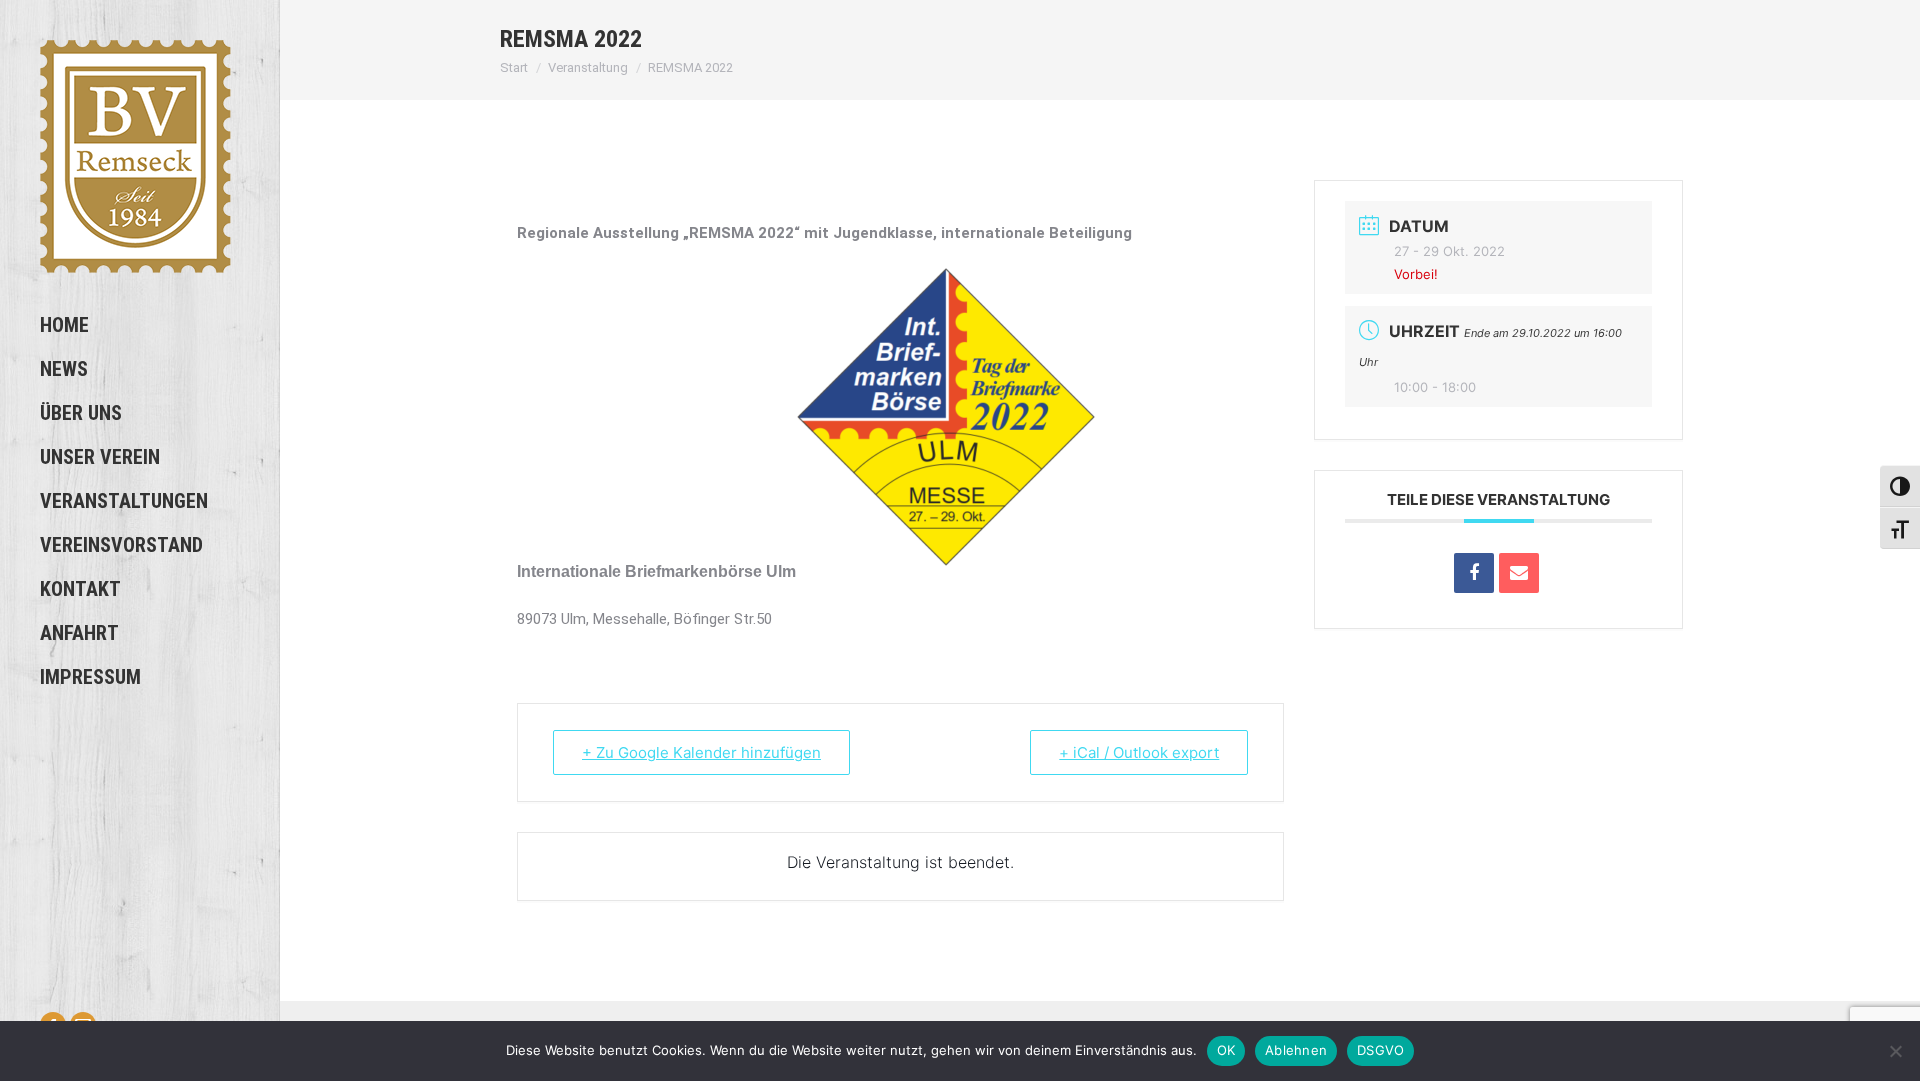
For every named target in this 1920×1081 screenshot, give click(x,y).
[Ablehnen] (1895, 1051)
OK (1226, 1050)
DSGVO (1380, 1050)
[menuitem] (139, 325)
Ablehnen (1296, 1050)
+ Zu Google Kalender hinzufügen (701, 752)
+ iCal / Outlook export (1139, 752)
